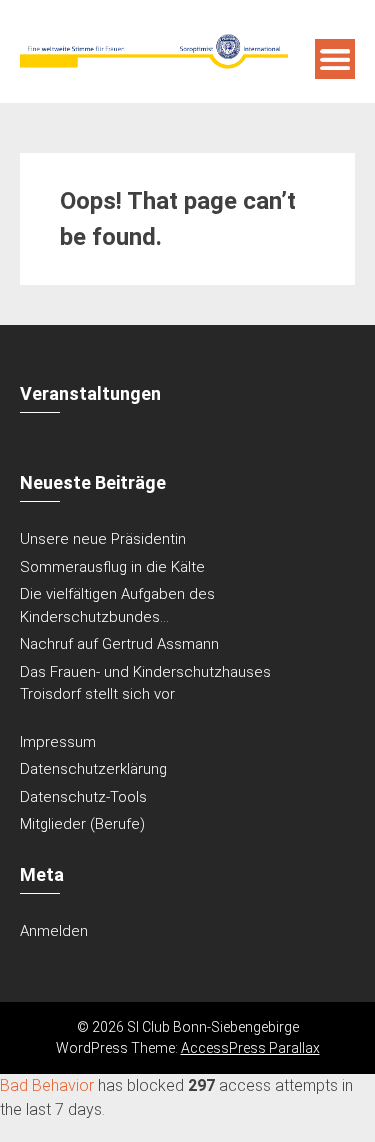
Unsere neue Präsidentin (103, 539)
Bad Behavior (47, 1085)
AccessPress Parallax (250, 1048)
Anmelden (54, 931)
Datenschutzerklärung (93, 769)
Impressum (58, 742)
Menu (335, 59)
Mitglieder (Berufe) (82, 824)
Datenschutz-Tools (83, 797)
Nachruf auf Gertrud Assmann (119, 644)
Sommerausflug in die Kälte (112, 567)
